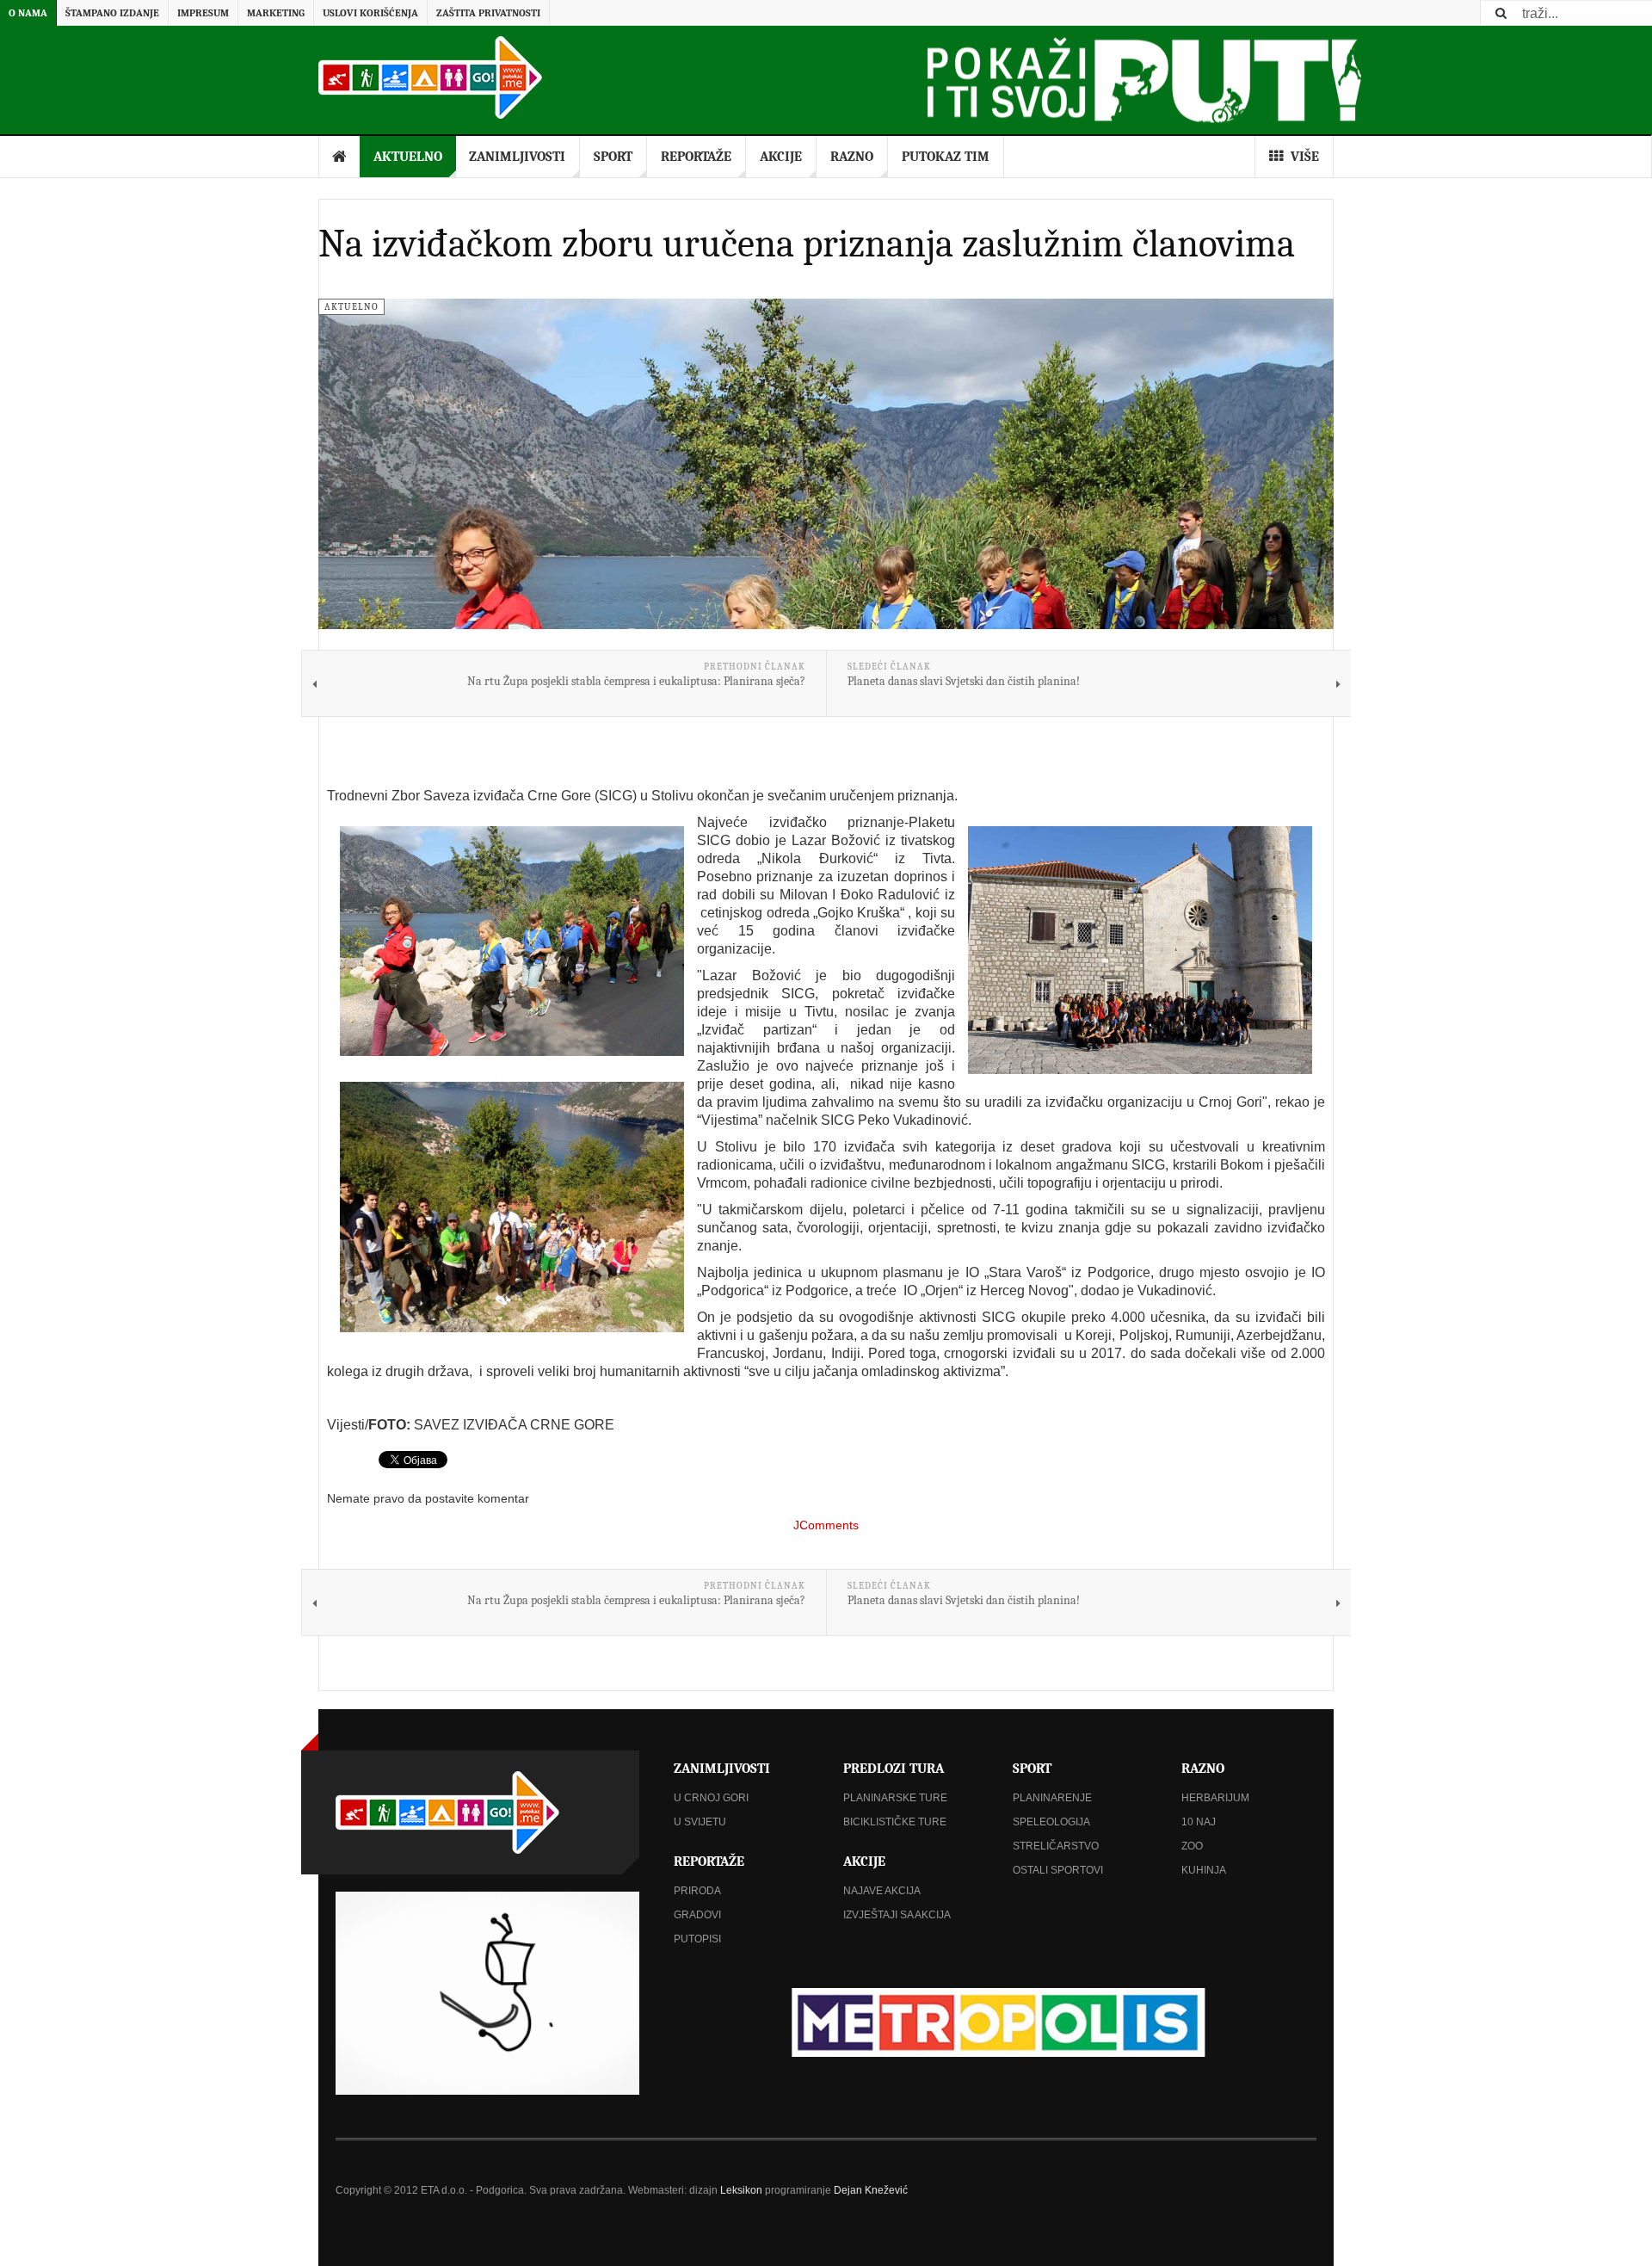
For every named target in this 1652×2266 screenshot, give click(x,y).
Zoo (1192, 1846)
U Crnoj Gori (711, 1798)
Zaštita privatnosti (488, 13)
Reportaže (696, 157)
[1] (512, 941)
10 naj (1199, 1822)
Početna (340, 157)
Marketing (276, 13)
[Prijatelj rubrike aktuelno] (995, 2022)
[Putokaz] (430, 77)
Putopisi (697, 1939)
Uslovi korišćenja (370, 13)
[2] (1140, 950)
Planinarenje (1052, 1798)
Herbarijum (1215, 1798)
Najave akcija (882, 1891)
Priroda (697, 1891)
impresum (203, 13)
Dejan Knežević (871, 2190)
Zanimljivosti (517, 157)
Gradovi (697, 1915)
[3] (512, 1207)
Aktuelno (408, 157)
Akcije (781, 157)
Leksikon (741, 2190)
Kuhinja (1204, 1870)
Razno (852, 157)
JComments (826, 1525)
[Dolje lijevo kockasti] (487, 1993)
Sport (613, 157)
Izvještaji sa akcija (897, 1915)
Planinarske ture (895, 1798)
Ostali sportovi (1058, 1870)
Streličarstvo (1056, 1846)
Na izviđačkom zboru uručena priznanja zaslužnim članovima (807, 244)
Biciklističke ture (895, 1822)
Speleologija (1051, 1822)
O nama (28, 13)
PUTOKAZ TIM (946, 157)
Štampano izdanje (112, 13)
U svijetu (700, 1822)
